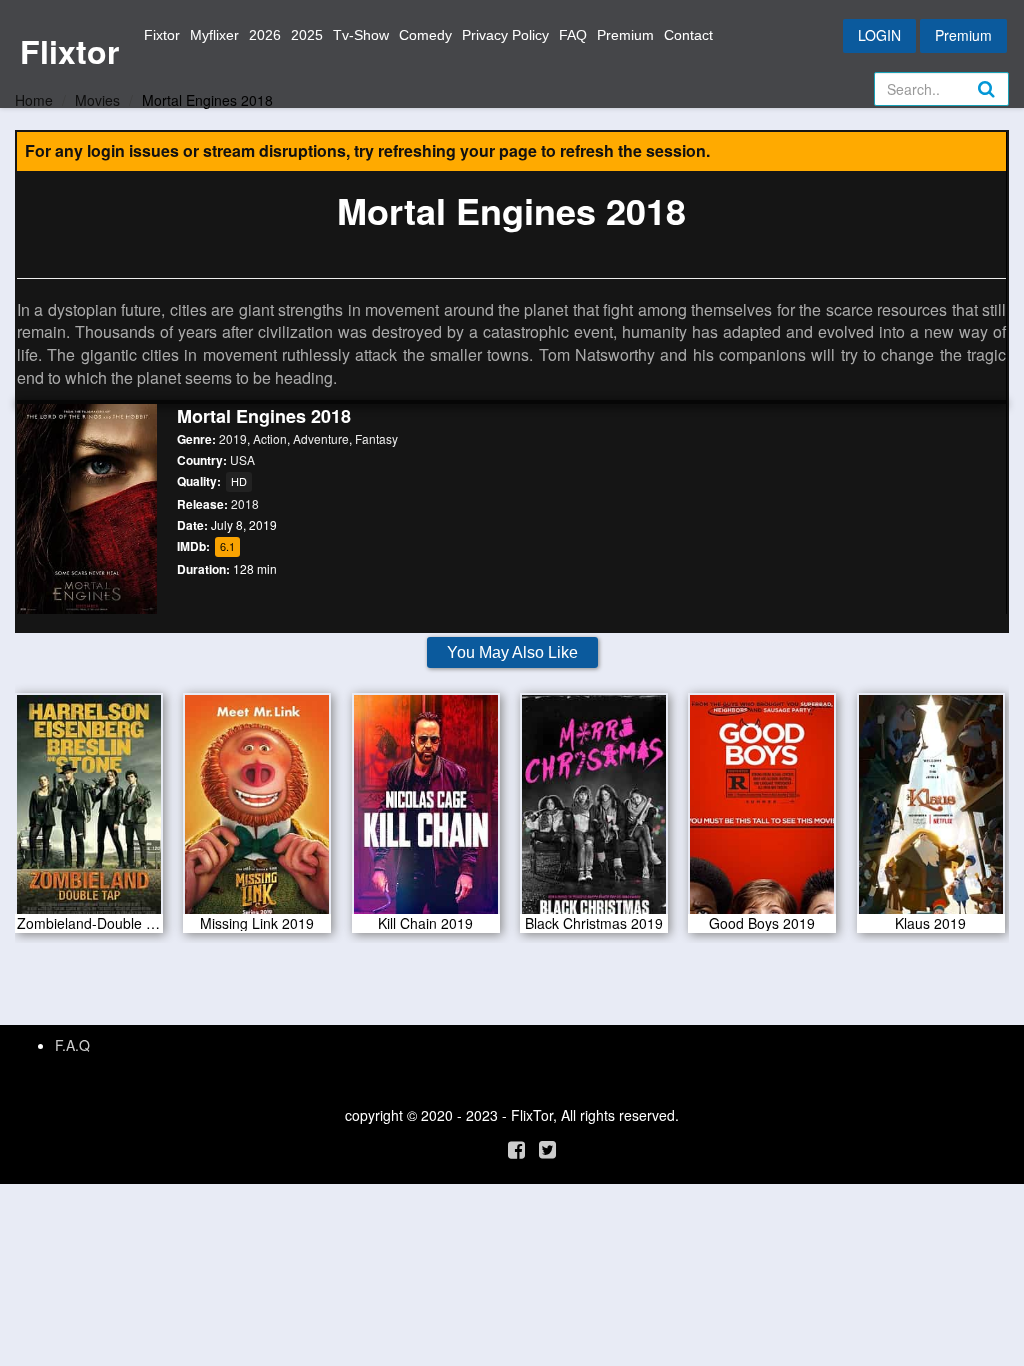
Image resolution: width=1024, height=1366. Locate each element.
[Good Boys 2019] (762, 811)
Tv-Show (361, 35)
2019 (233, 438)
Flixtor (69, 51)
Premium (625, 35)
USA (242, 459)
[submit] (1008, 105)
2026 (265, 35)
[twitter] (547, 1148)
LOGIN (879, 35)
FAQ (573, 35)
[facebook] (516, 1148)
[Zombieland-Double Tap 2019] (89, 811)
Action (270, 438)
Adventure (321, 438)
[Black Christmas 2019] (594, 811)
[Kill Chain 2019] (426, 811)
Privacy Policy (505, 35)
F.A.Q (72, 1045)
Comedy (425, 35)
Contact (688, 35)
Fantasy (376, 438)
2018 (245, 503)
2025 (307, 35)
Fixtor (162, 35)
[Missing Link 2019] (257, 811)
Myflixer (214, 35)
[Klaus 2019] (931, 811)
